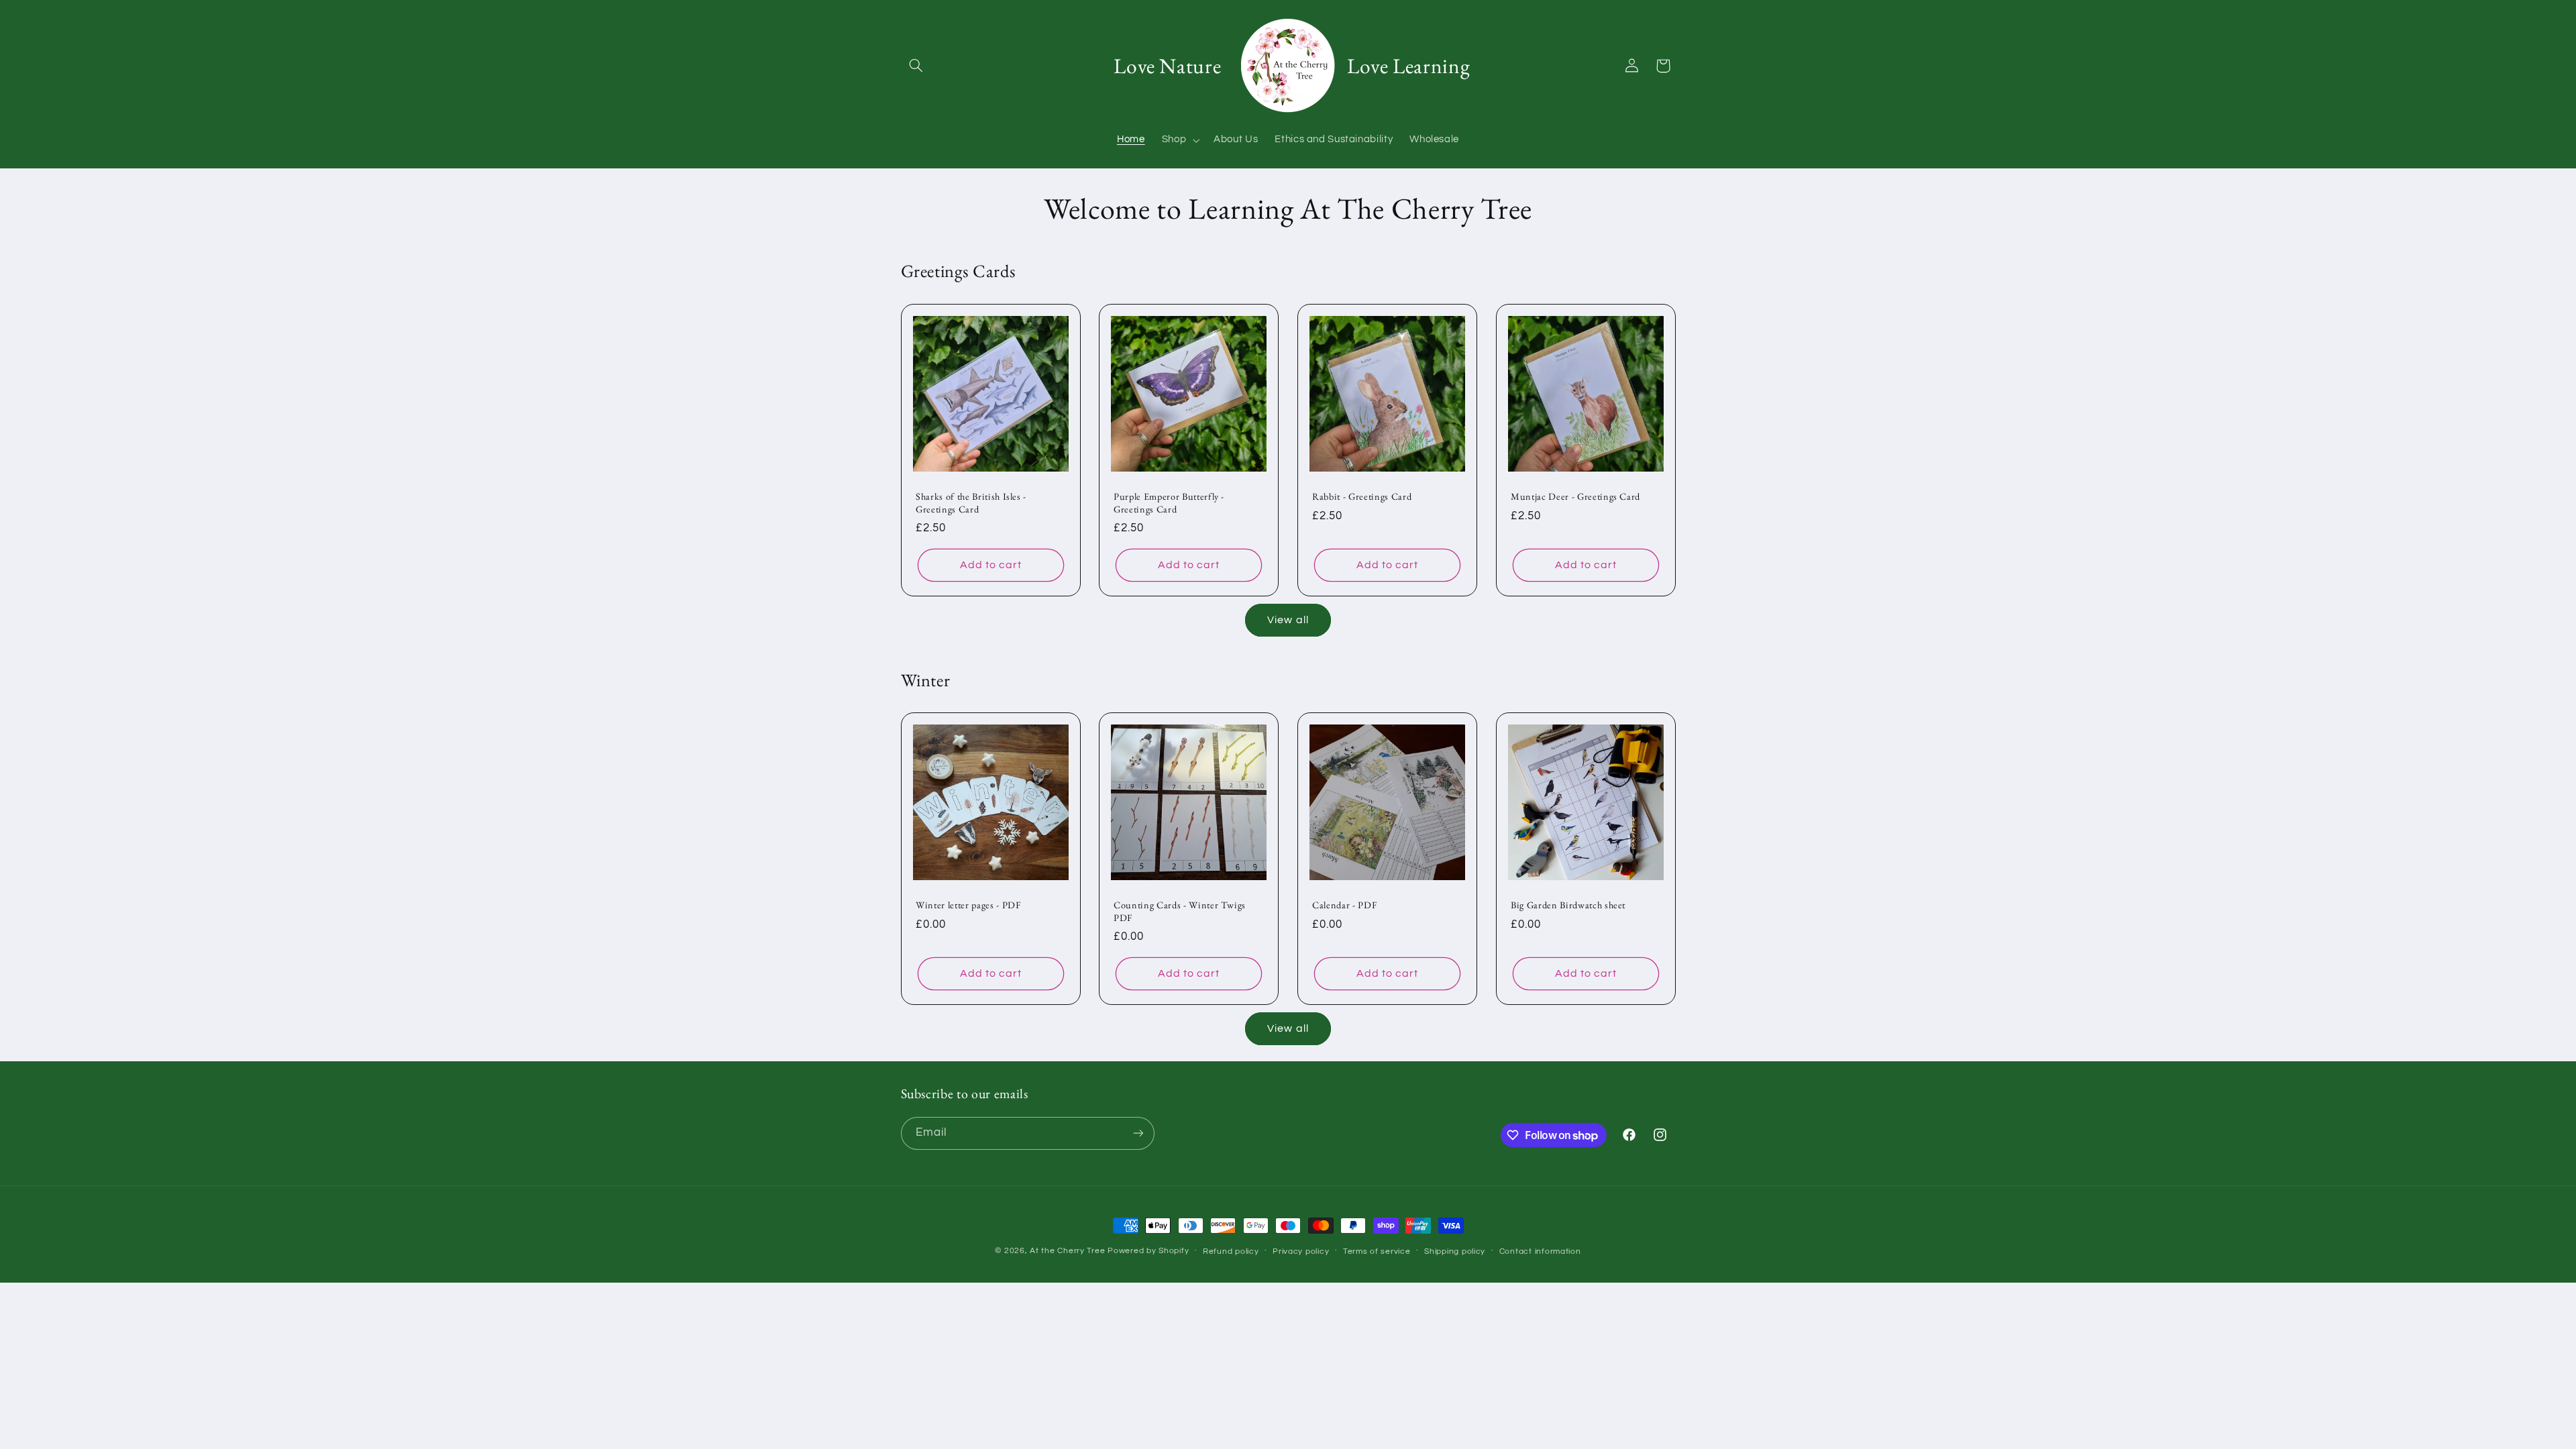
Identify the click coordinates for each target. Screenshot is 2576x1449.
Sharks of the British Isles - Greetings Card (971, 502)
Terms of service (1377, 1251)
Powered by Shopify (1148, 1251)
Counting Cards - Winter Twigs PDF (1180, 912)
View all (1288, 620)
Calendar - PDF (1344, 906)
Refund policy (1231, 1251)
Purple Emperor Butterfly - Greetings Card (1169, 502)
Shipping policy (1455, 1251)
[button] (916, 66)
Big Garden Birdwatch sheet (1568, 906)
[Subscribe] (1138, 1133)
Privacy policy (1301, 1251)
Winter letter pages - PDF (968, 906)
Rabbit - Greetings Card (1362, 496)
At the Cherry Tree (1067, 1251)
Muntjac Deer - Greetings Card (1575, 496)
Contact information (1540, 1251)
